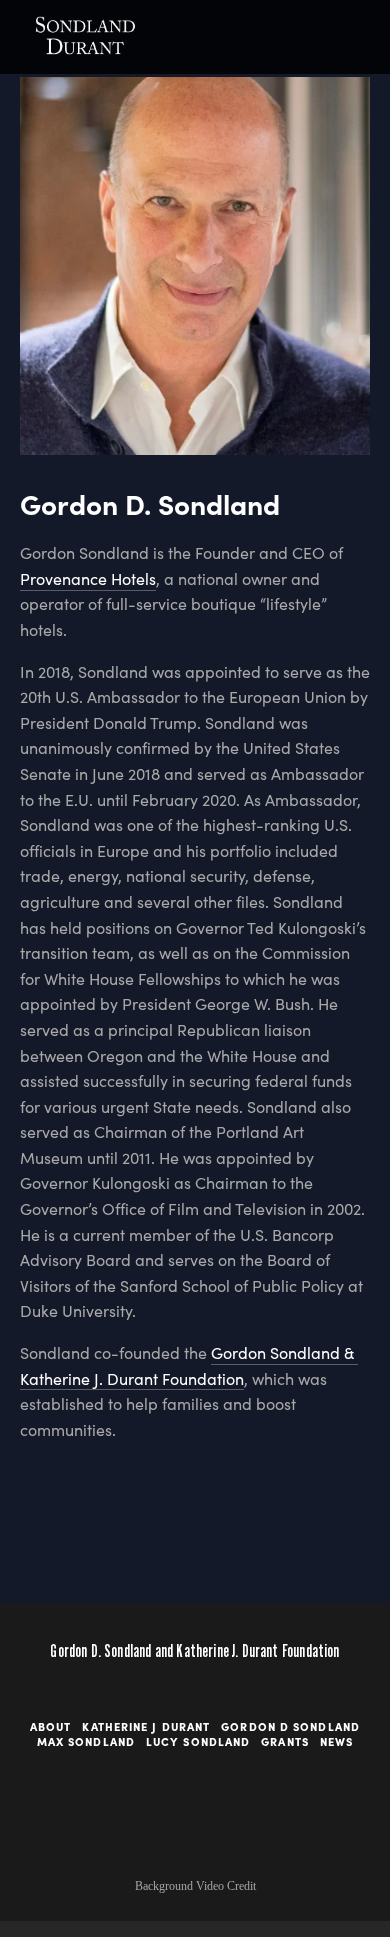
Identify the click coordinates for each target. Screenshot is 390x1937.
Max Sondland (86, 1741)
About (51, 1726)
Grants (285, 1741)
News (336, 1741)
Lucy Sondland (198, 1741)
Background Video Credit (195, 1886)
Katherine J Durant (146, 1726)
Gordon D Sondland (290, 1726)
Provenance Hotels (88, 578)
